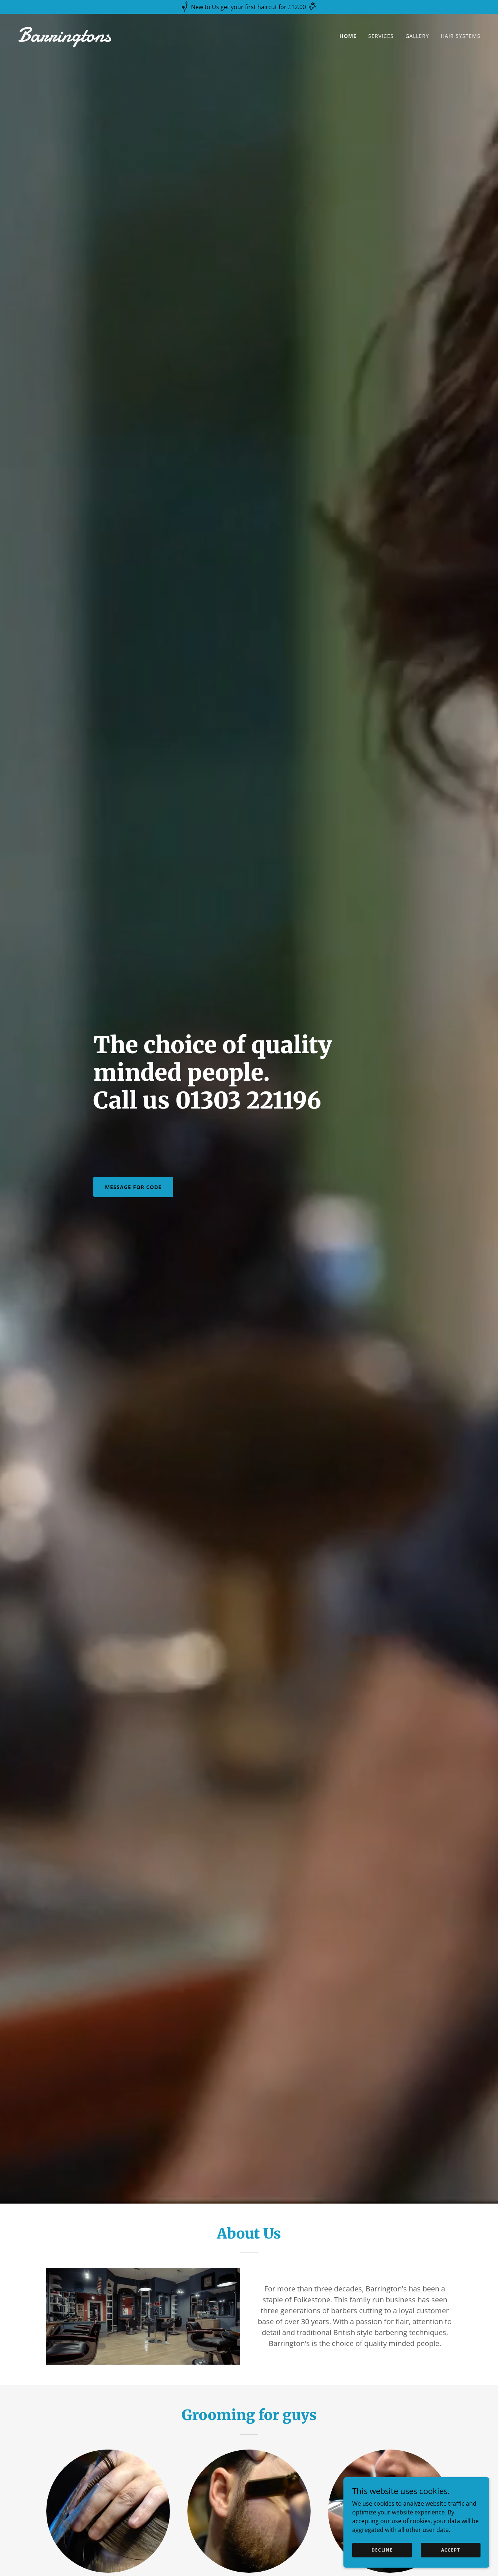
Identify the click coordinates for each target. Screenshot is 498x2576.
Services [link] (381, 36)
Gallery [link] (417, 36)
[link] (130, 39)
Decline (382, 2550)
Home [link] (348, 36)
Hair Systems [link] (461, 36)
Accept (450, 2550)
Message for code (133, 1187)
